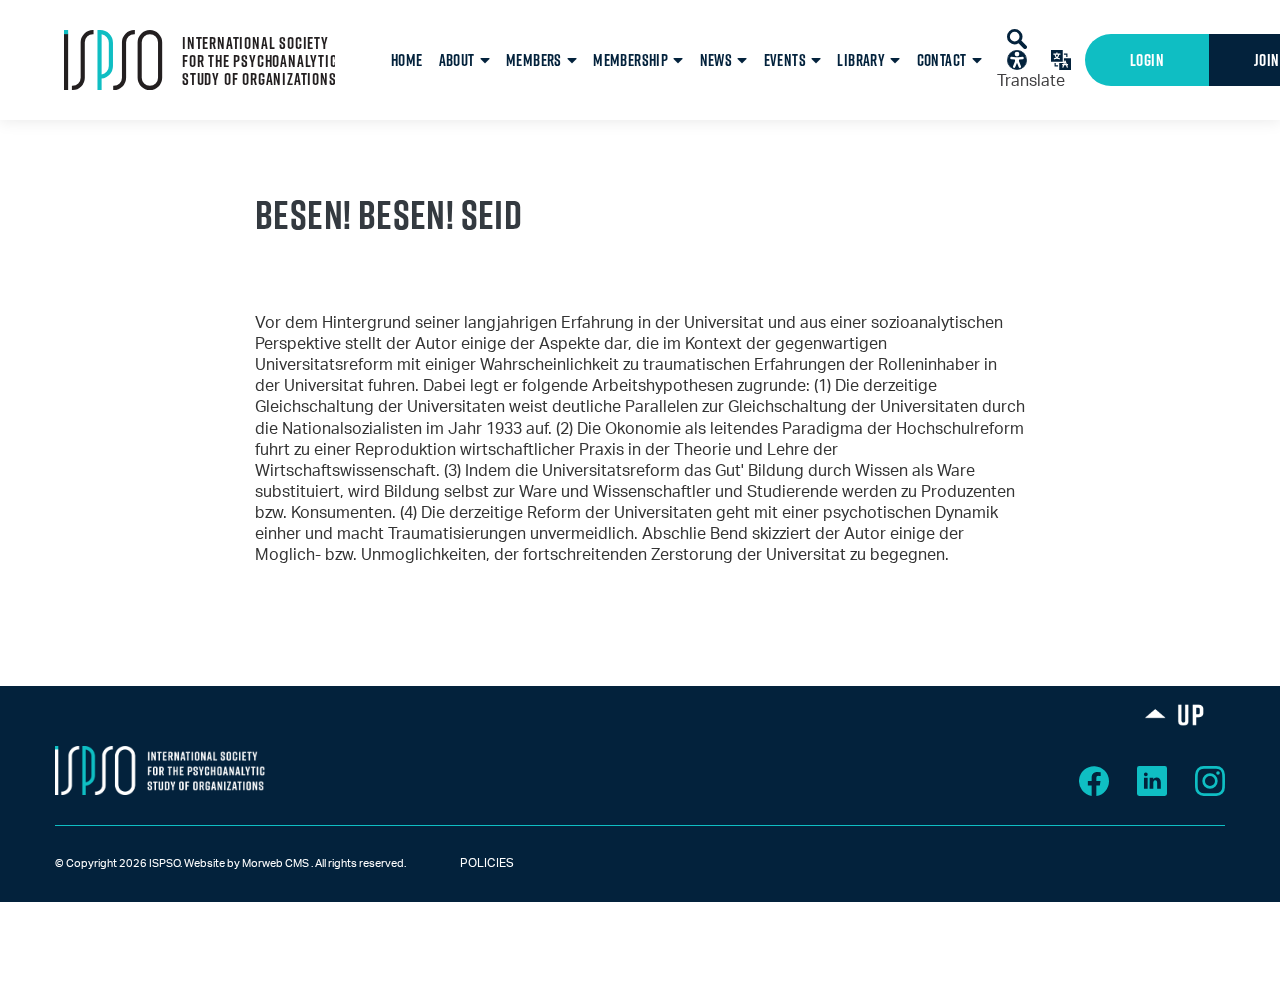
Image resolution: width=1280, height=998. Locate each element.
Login (1147, 60)
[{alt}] (160, 770)
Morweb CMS (275, 863)
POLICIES (469, 863)
